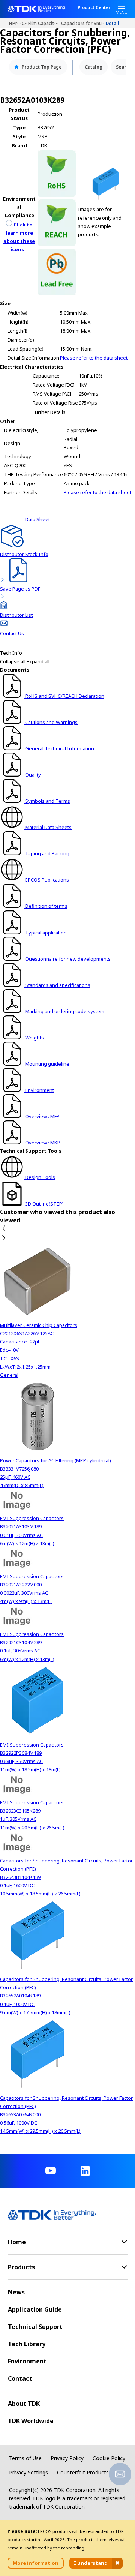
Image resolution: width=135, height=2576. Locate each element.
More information (36, 2563)
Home (11, 23)
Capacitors (25, 23)
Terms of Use (25, 2458)
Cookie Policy (109, 2458)
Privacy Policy (67, 2458)
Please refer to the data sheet (94, 358)
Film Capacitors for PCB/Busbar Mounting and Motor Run (45, 23)
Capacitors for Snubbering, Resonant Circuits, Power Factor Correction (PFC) (83, 23)
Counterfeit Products (83, 2472)
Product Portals (17, 23)
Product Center (94, 8)
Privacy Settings (28, 2472)
